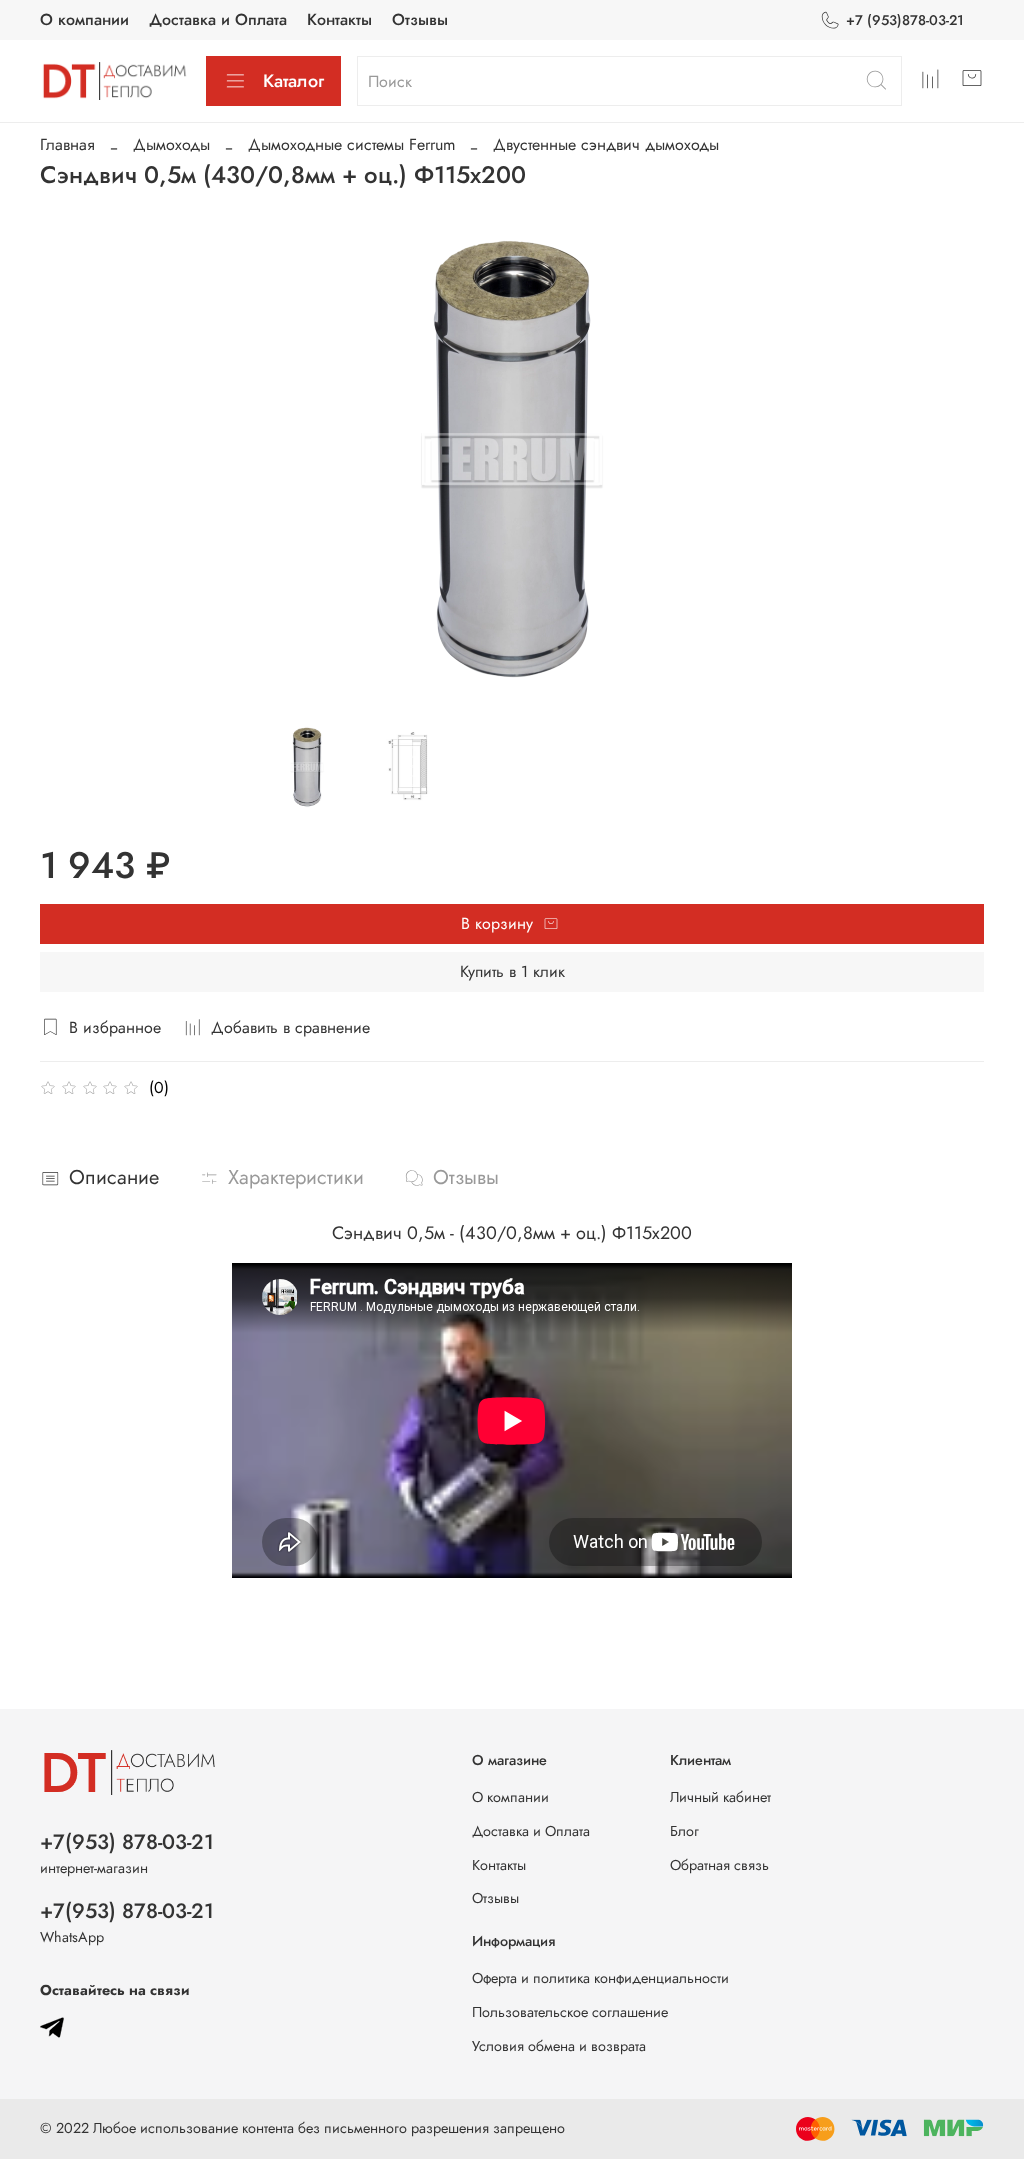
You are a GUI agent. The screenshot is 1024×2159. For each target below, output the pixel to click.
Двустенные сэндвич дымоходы (606, 144)
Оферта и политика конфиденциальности (600, 1978)
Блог (684, 1831)
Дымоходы (171, 144)
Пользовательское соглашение (570, 2012)
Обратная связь (719, 1865)
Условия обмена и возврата (559, 2046)
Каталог (293, 81)
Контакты (339, 19)
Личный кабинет (720, 1797)
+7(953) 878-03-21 (127, 1842)
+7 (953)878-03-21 (905, 20)
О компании (84, 19)
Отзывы (420, 19)
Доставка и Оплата (218, 19)
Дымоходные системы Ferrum (351, 144)
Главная (67, 144)
